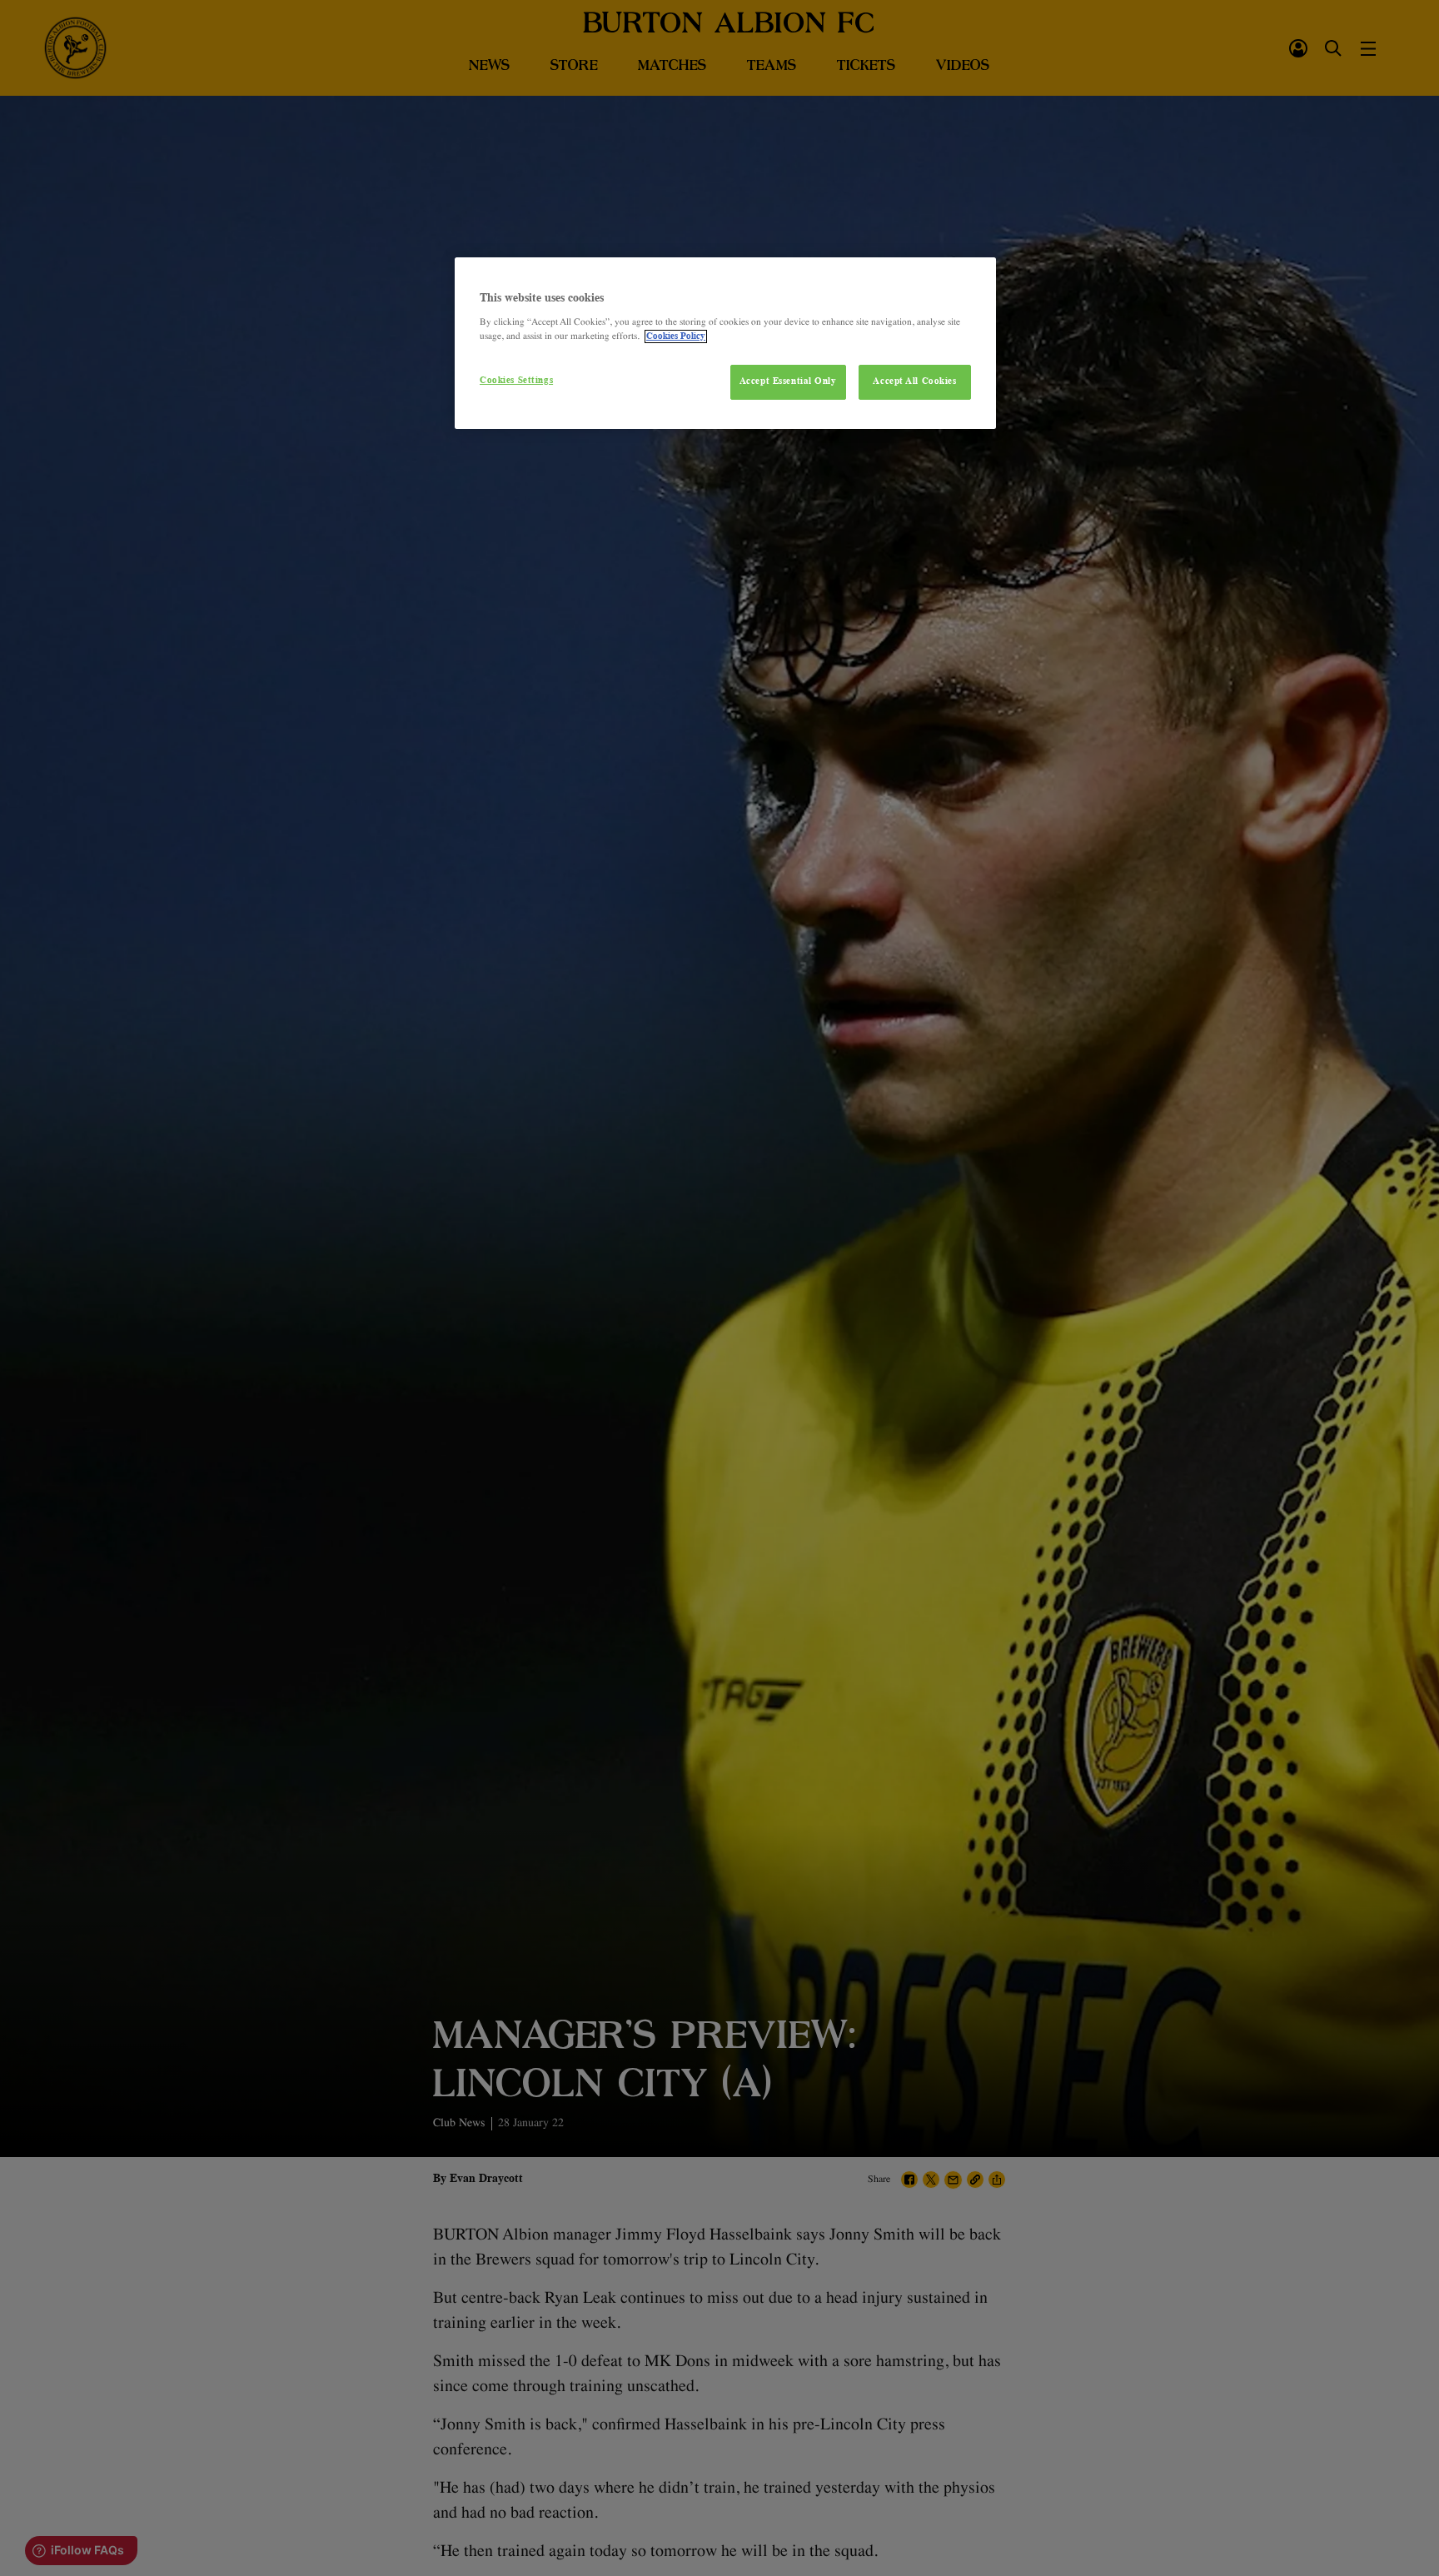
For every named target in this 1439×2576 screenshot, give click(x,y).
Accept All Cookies (914, 381)
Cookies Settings (516, 381)
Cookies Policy (676, 336)
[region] (725, 343)
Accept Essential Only (788, 381)
